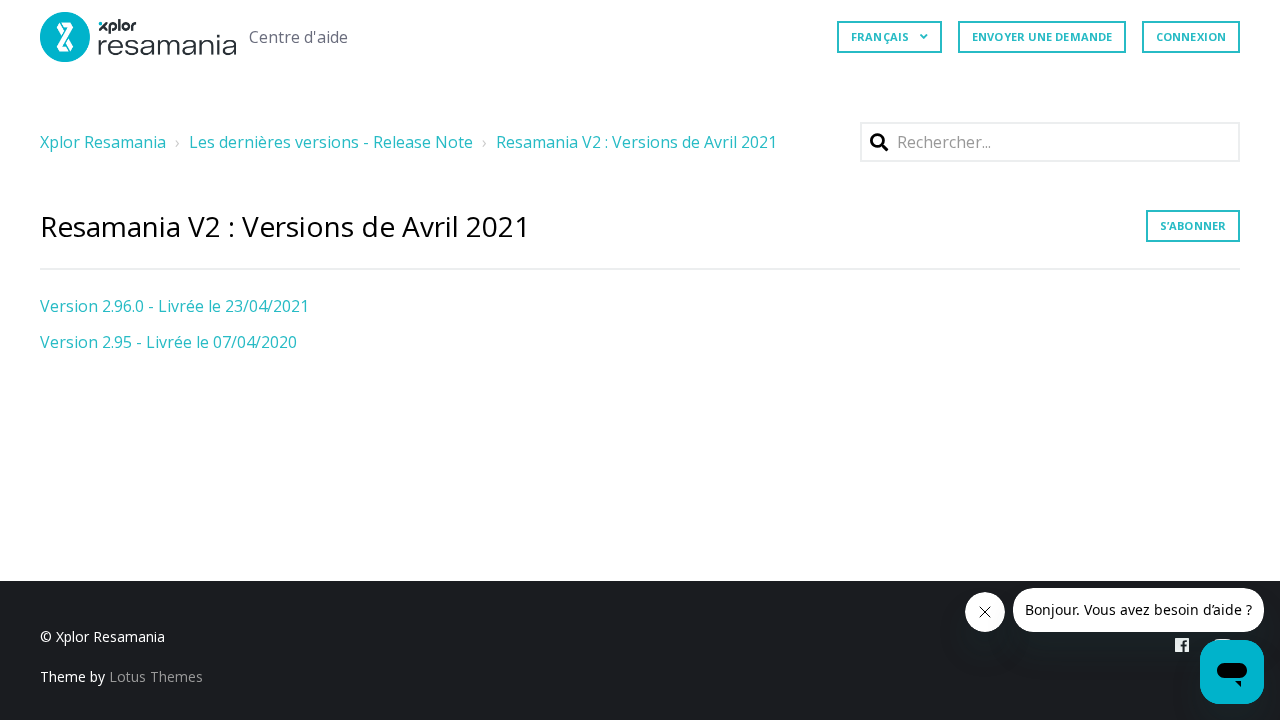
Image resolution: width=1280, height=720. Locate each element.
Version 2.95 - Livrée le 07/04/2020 (168, 342)
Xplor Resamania (103, 142)
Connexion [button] (1191, 36)
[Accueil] (138, 37)
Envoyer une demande (1042, 36)
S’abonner (1193, 225)
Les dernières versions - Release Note (331, 142)
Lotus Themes (156, 676)
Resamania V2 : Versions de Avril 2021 (636, 142)
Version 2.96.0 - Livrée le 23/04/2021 (174, 306)
